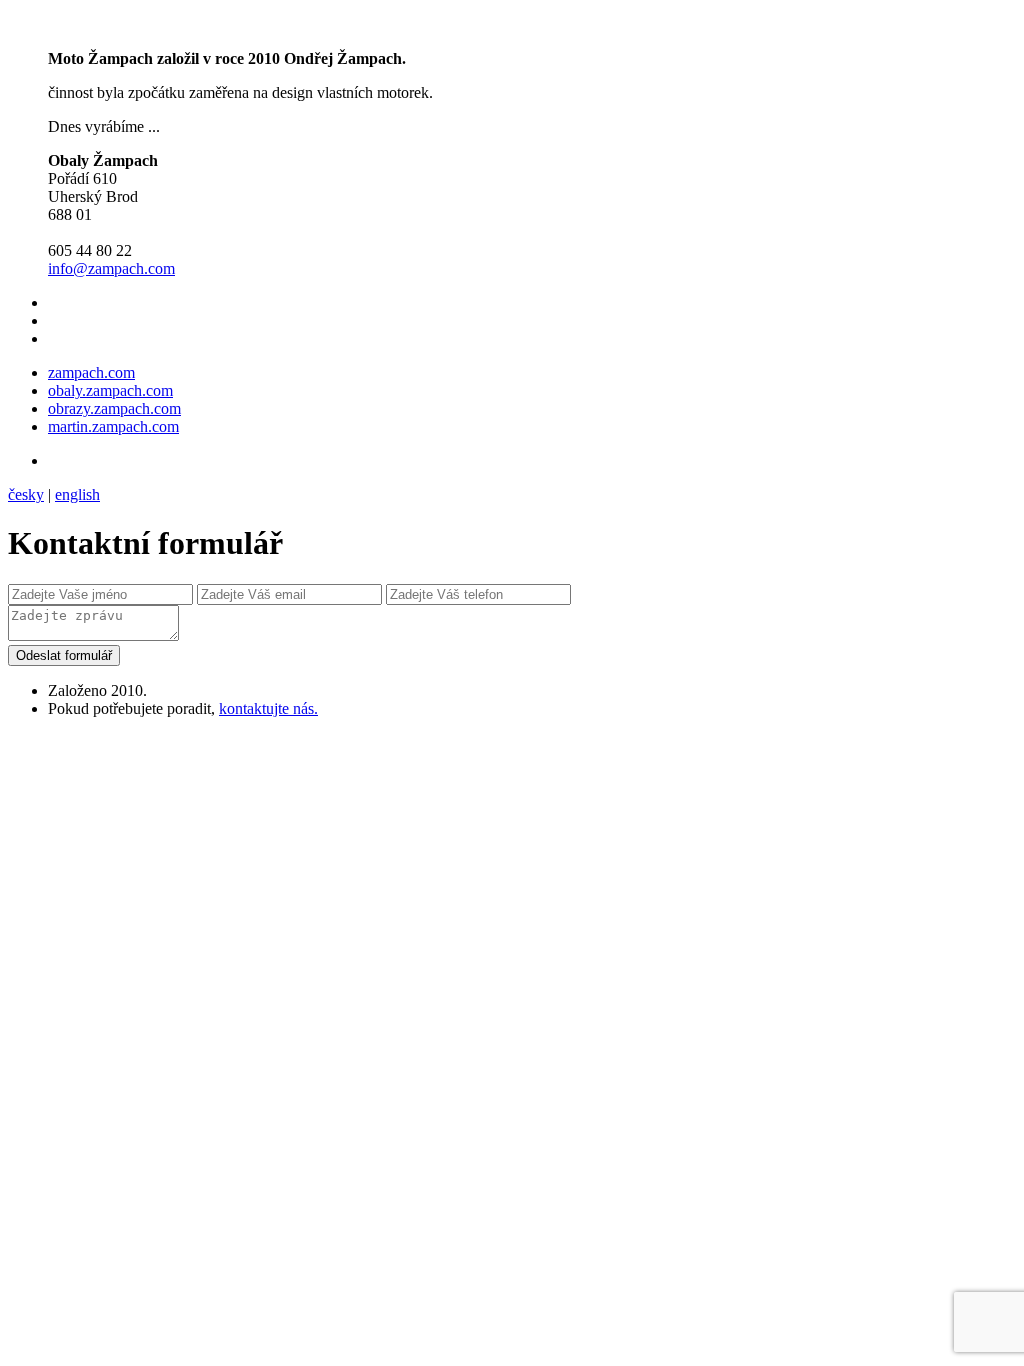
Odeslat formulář (64, 655)
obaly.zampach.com (110, 390)
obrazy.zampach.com (114, 408)
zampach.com (91, 372)
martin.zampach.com (113, 426)
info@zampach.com (111, 268)
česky (26, 494)
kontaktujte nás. (268, 708)
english (77, 494)
